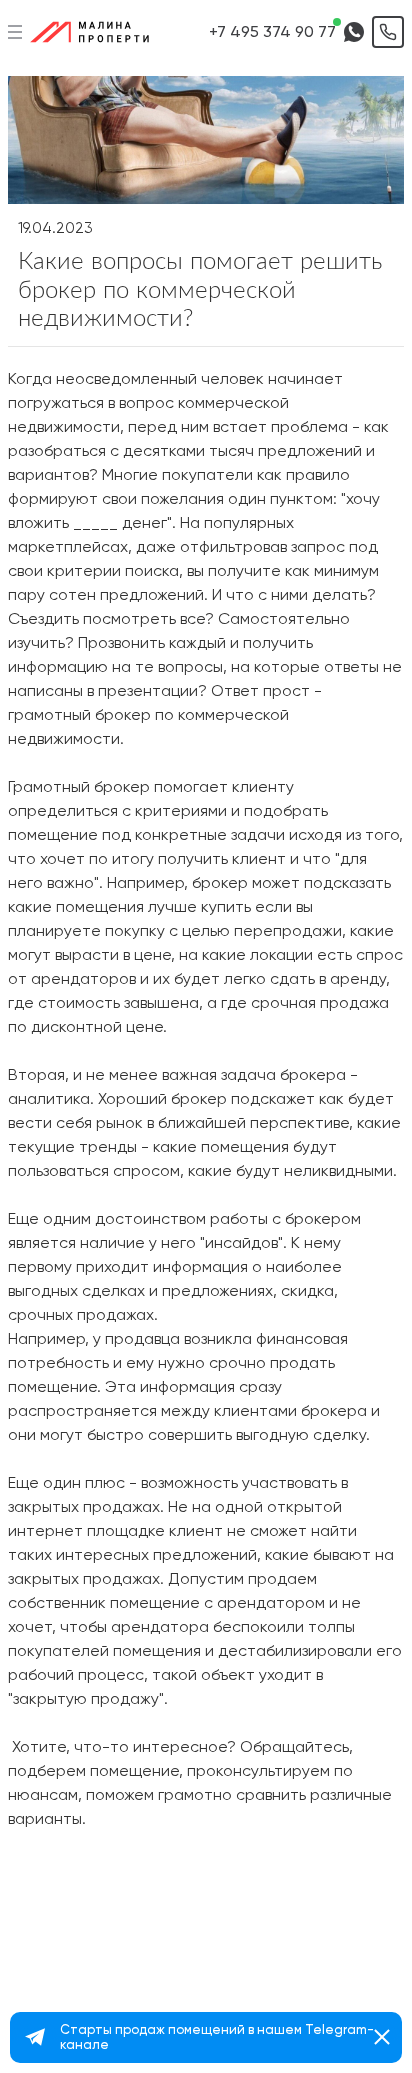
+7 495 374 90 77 (272, 31)
